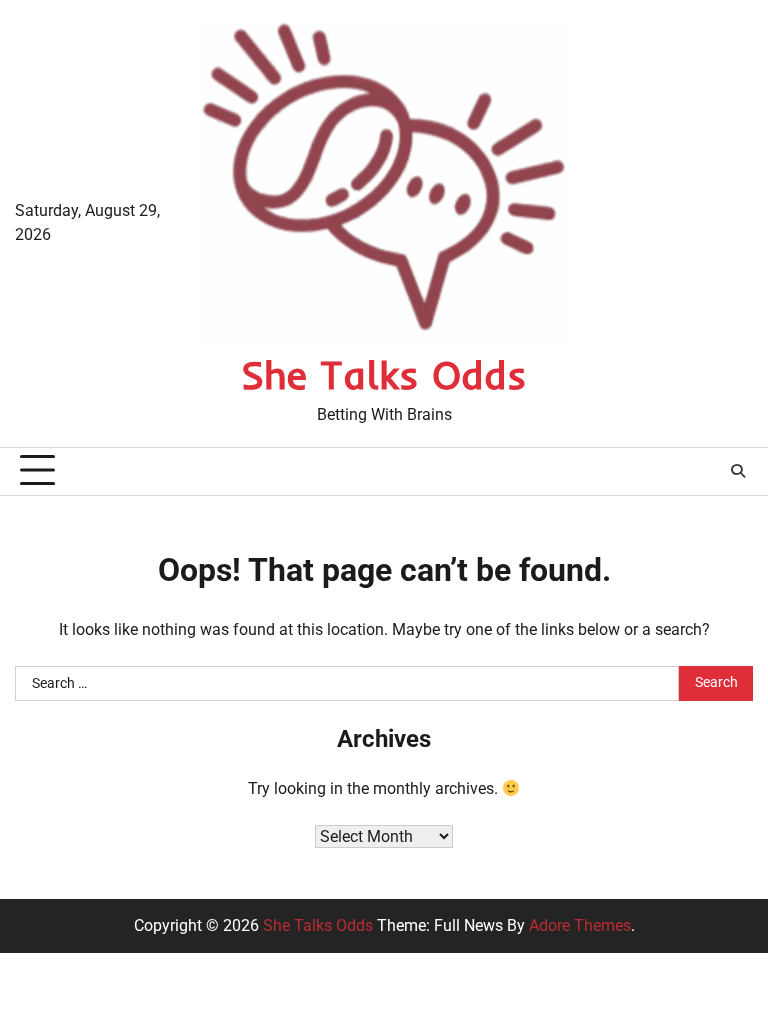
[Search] (738, 471)
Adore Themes (580, 925)
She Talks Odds (384, 374)
